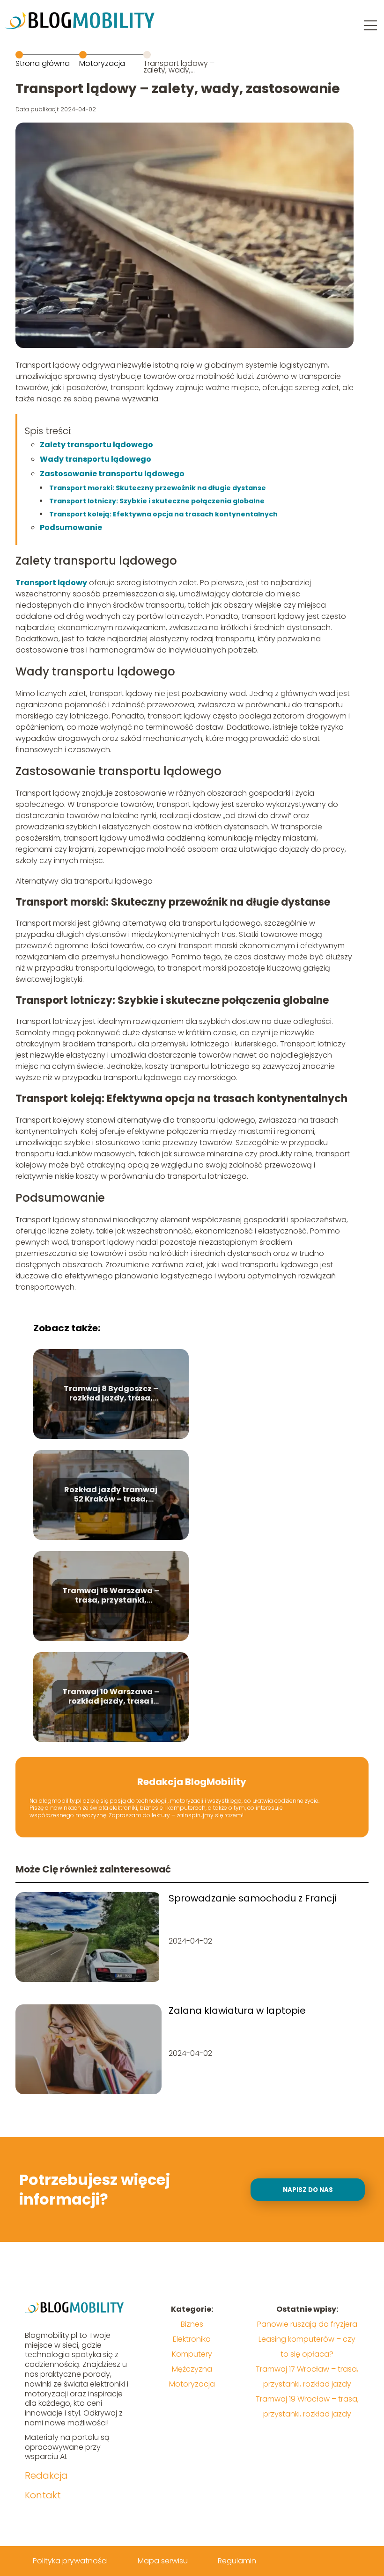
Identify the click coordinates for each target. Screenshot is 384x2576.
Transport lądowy (51, 583)
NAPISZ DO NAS (308, 2190)
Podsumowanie (71, 527)
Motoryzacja (102, 63)
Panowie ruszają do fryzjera (307, 2324)
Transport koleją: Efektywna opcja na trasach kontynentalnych (163, 514)
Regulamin (237, 2561)
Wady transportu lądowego (96, 459)
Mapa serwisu (163, 2561)
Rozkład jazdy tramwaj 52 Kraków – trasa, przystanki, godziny (111, 1495)
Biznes (192, 2324)
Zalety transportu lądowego (96, 445)
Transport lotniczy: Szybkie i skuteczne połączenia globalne (157, 501)
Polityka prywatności (70, 2561)
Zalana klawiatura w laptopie (237, 2010)
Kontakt (43, 2495)
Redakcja (46, 2475)
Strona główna (43, 63)
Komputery (192, 2354)
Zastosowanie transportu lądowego (112, 474)
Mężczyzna (192, 2369)
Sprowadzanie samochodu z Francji (252, 1898)
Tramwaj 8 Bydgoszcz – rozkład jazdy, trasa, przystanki (111, 1394)
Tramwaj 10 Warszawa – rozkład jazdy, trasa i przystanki (111, 1697)
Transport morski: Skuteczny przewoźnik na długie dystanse (158, 488)
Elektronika (192, 2339)
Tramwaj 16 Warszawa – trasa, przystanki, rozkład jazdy (111, 1596)
